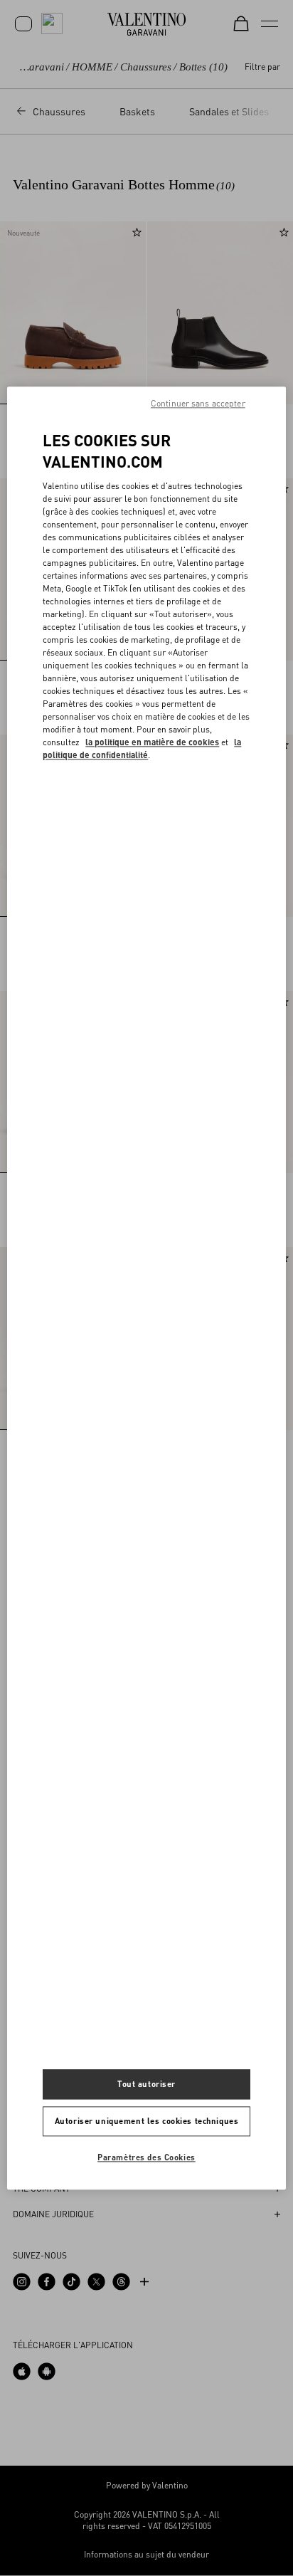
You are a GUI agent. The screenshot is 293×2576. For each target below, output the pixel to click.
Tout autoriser (146, 2084)
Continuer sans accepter (198, 403)
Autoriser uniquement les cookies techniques (146, 2121)
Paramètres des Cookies (146, 2157)
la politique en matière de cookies (152, 742)
